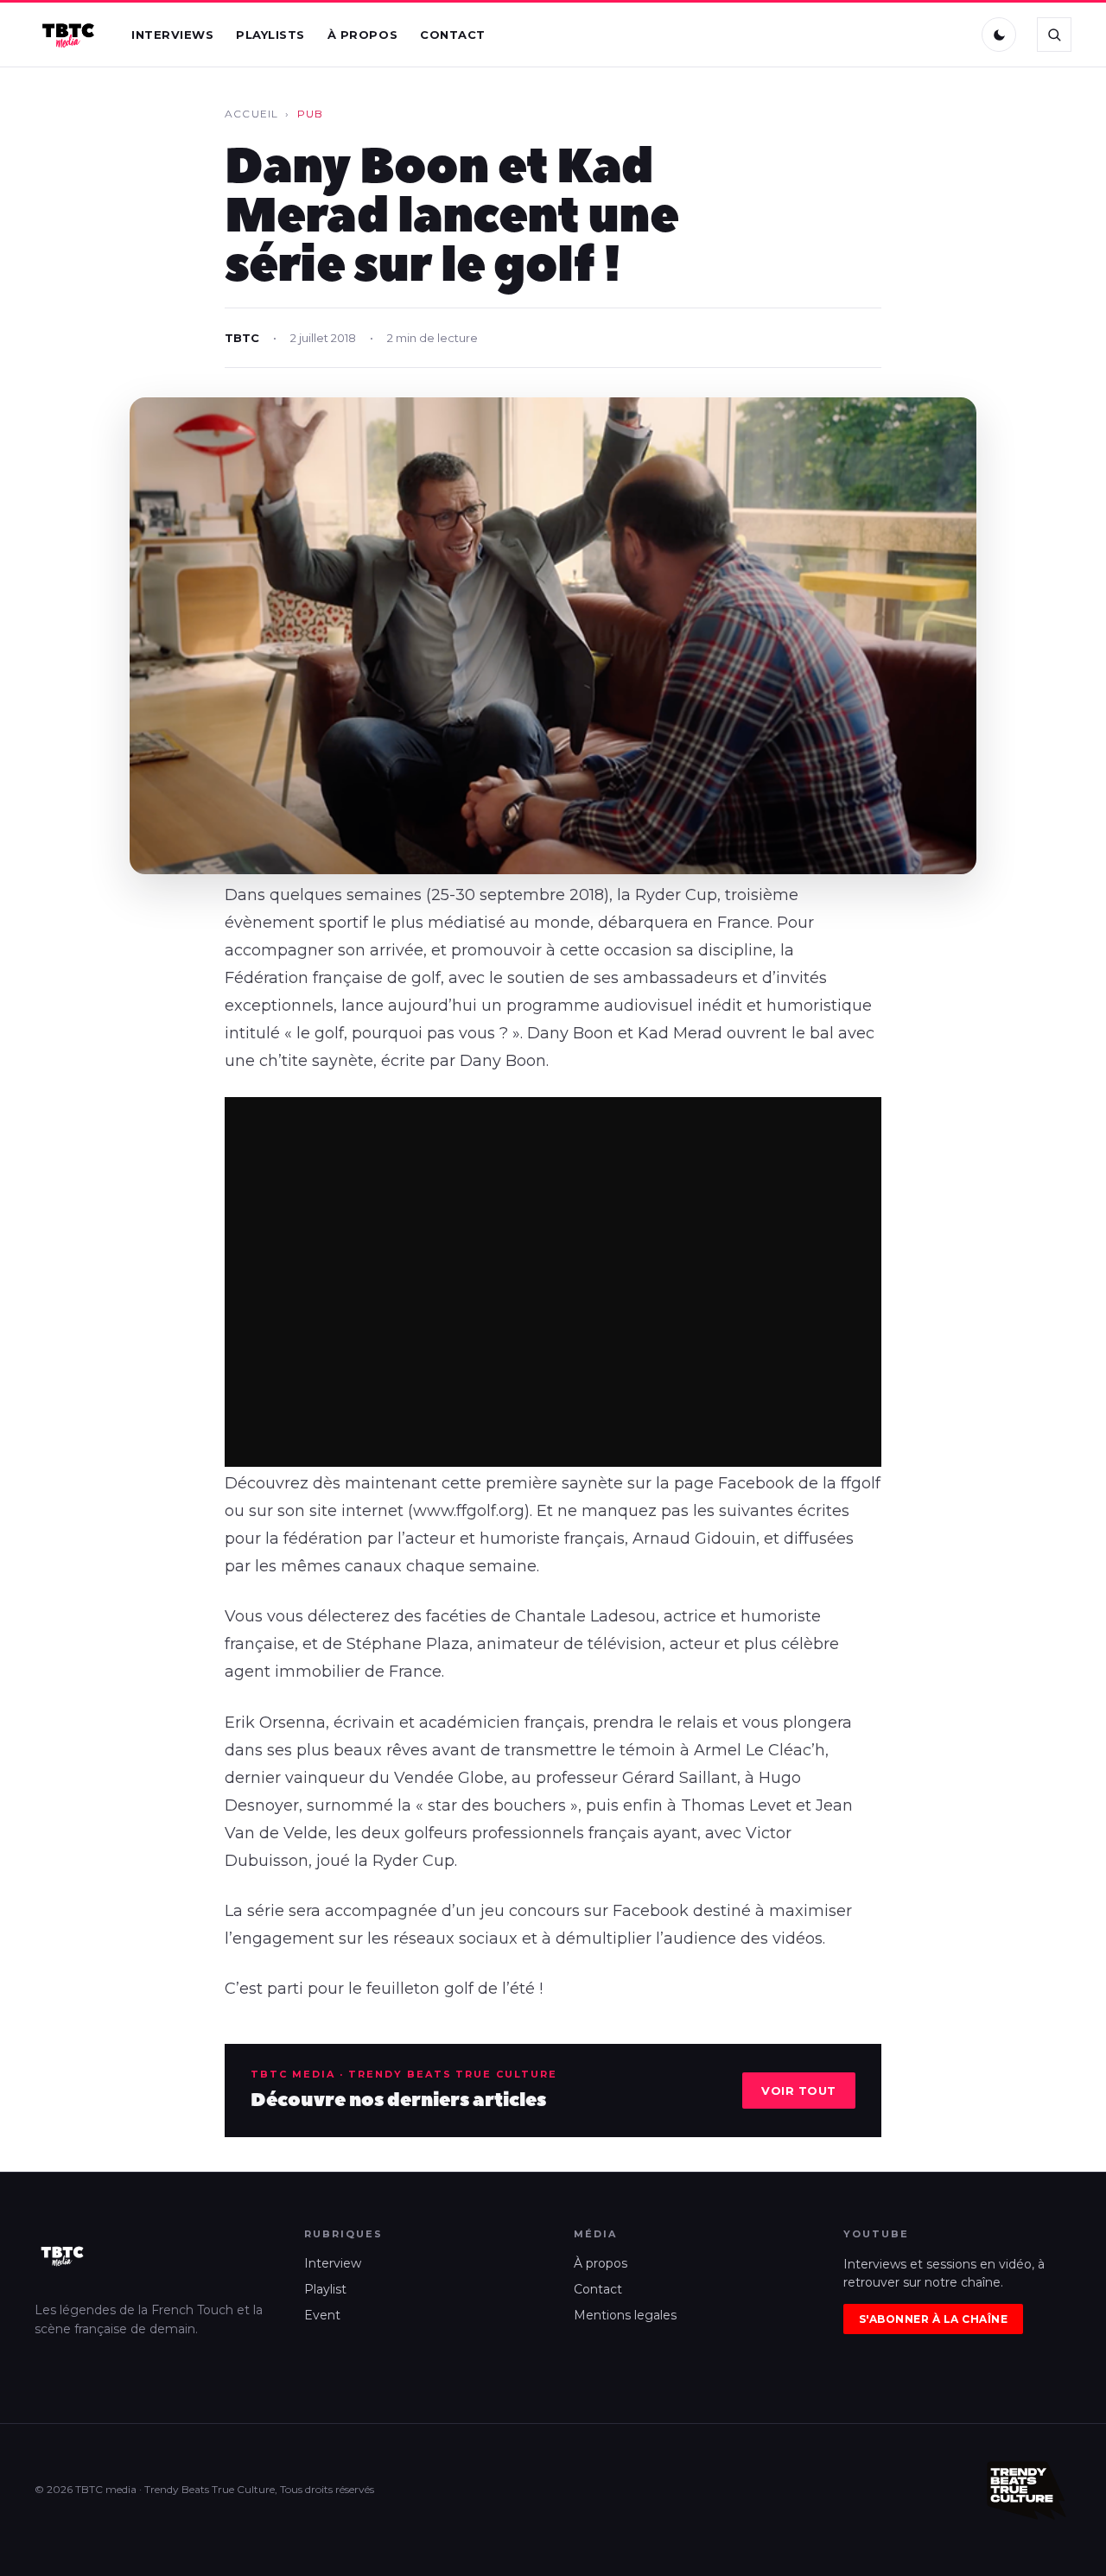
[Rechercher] (1054, 35)
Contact (453, 35)
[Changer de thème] (999, 35)
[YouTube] (951, 35)
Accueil (251, 114)
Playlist (325, 2289)
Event (322, 2315)
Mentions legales (625, 2315)
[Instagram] (915, 35)
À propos (362, 35)
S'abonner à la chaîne (933, 2319)
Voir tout (799, 2091)
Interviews (172, 35)
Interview (333, 2263)
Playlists (270, 35)
